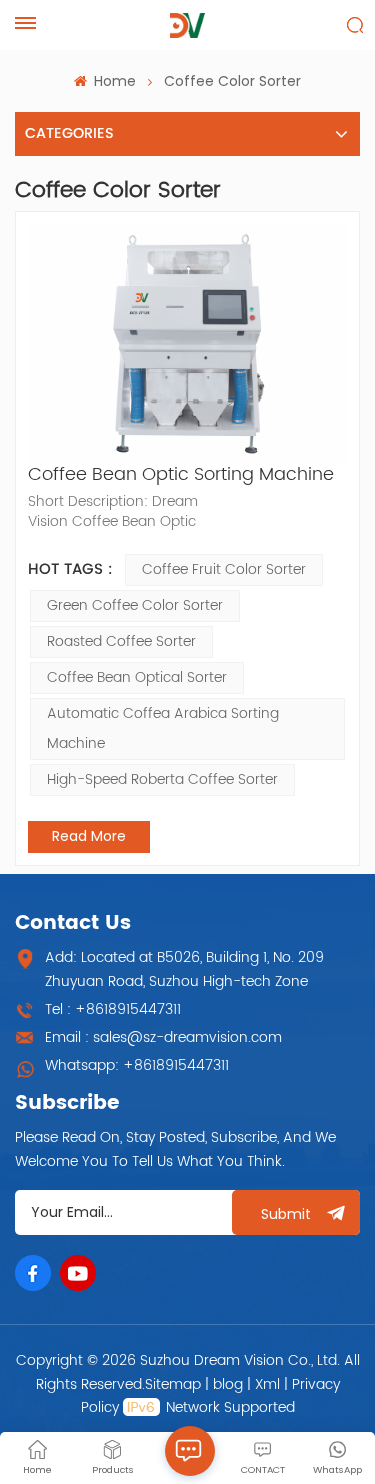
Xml (267, 1384)
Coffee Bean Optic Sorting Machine (181, 475)
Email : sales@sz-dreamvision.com (163, 1037)
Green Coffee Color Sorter (135, 605)
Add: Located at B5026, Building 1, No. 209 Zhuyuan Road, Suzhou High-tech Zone (184, 969)
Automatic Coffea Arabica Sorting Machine (163, 728)
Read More (89, 836)
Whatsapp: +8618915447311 (137, 1065)
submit (286, 1214)
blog (228, 1384)
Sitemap (173, 1384)
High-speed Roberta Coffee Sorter (162, 779)
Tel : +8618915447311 (113, 1009)
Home (113, 81)
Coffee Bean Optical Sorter (137, 677)
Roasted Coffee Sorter (121, 641)
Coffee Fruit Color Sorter (224, 569)
